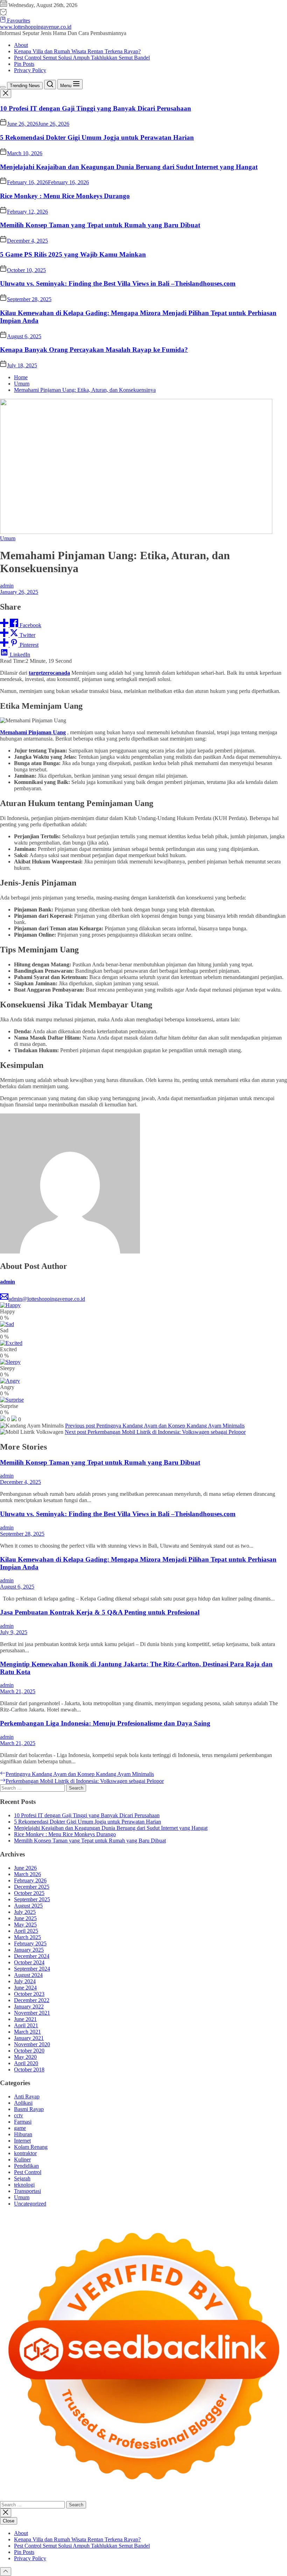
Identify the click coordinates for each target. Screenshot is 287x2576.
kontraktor (25, 2153)
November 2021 (32, 2013)
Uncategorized (30, 2204)
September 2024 (32, 1969)
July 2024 (25, 1981)
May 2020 (25, 2057)
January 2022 (29, 2006)
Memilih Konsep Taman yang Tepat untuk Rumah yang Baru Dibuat (100, 225)
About (21, 45)
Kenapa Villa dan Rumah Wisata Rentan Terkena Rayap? (77, 51)
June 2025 (25, 1918)
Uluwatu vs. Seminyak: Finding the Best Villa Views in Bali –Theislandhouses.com (118, 283)
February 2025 (30, 1943)
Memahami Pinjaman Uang (33, 732)
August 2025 (28, 1906)
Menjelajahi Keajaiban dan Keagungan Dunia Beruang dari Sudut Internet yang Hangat (129, 167)
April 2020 (26, 2063)
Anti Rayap (27, 2096)
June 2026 (25, 1868)
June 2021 (25, 2019)
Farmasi (23, 2122)
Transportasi (27, 2191)
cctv (19, 2115)
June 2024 (25, 1988)
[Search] (50, 85)
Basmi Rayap (29, 2109)
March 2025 (27, 1937)
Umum (8, 538)
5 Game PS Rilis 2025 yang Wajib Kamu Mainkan (73, 254)
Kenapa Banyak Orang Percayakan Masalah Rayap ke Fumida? (94, 350)
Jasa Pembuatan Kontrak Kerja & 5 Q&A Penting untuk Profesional (100, 1612)
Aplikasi (23, 2103)
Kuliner (22, 2160)
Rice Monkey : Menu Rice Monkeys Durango (65, 196)
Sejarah (22, 2178)
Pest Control (28, 2172)
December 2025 (32, 1887)
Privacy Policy (30, 70)
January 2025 (29, 1950)
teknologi (24, 2185)
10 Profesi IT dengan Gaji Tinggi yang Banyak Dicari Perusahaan (96, 108)
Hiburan (23, 2134)
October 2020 (29, 2051)
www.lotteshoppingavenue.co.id (36, 27)
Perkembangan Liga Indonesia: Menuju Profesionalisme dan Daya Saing (105, 1723)
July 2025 (25, 1912)
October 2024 (29, 1962)
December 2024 (32, 1956)
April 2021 (26, 2025)
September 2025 (32, 1899)
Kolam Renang (31, 2147)
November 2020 (32, 2044)
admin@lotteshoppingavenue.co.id (47, 1299)
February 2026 (30, 1880)
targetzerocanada (49, 673)
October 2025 (29, 1893)
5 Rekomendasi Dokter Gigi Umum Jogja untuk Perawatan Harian (97, 137)
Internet (22, 2141)
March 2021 (27, 2032)
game (20, 2128)
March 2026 (27, 1874)
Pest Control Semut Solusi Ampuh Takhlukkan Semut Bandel (82, 58)
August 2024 (28, 1975)
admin (7, 586)
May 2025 (25, 1925)
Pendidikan (26, 2166)
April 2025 (26, 1931)
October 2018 (29, 2070)
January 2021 (29, 2038)
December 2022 (32, 2000)
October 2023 (29, 1994)
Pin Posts (24, 64)
